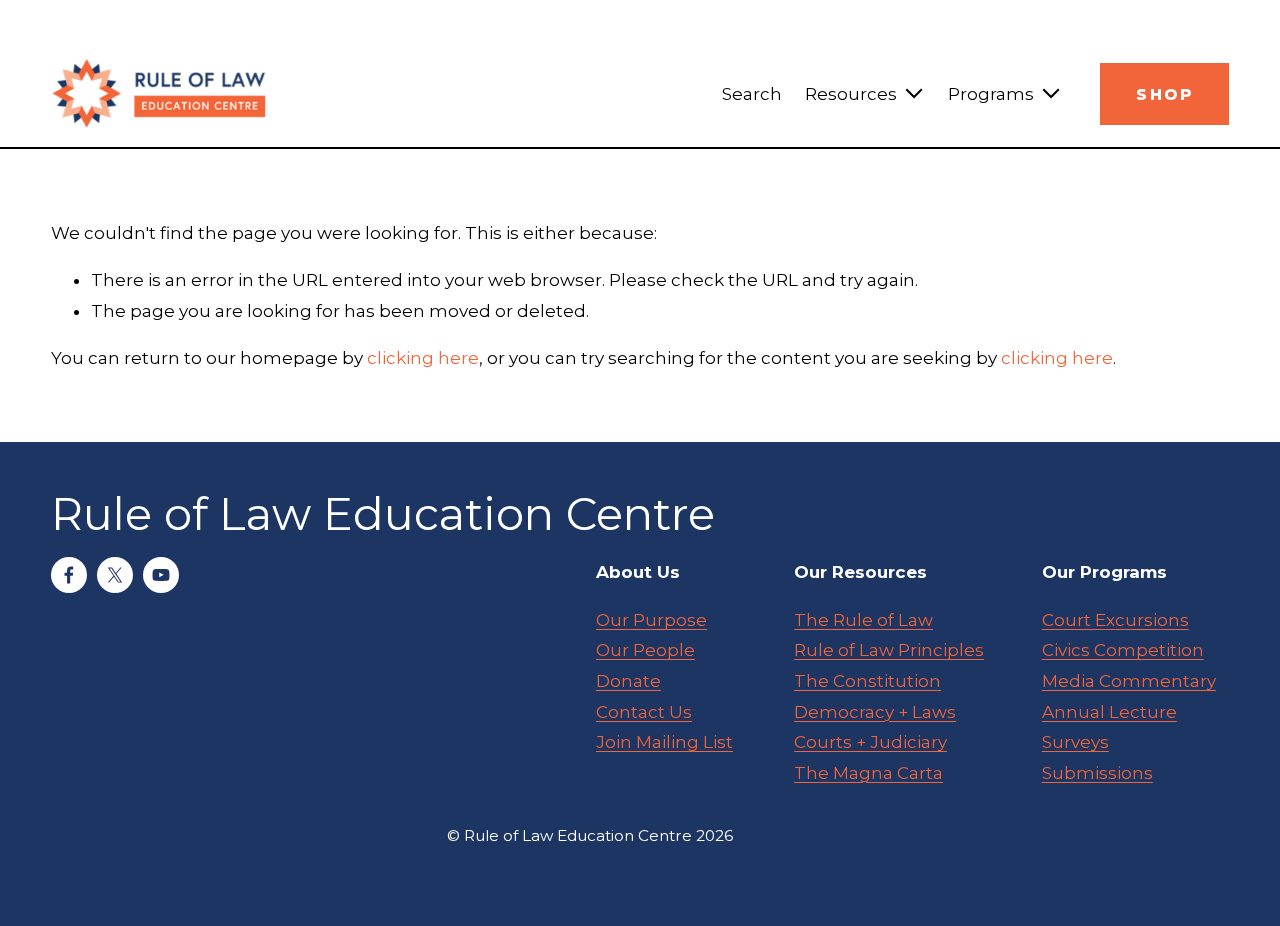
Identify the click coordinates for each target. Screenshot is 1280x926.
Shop (1164, 94)
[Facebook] (69, 575)
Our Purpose (651, 620)
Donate (628, 681)
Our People (645, 650)
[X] (115, 575)
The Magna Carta (868, 773)
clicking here (423, 358)
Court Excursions (1115, 620)
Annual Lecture (1109, 712)
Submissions (1097, 773)
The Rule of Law (863, 620)
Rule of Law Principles (889, 650)
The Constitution (867, 681)
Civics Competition (1123, 650)
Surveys (1075, 742)
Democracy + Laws (875, 712)
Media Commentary (1129, 681)
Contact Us (644, 712)
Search (752, 94)
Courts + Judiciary (870, 742)
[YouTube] (161, 575)
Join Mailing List (664, 742)
